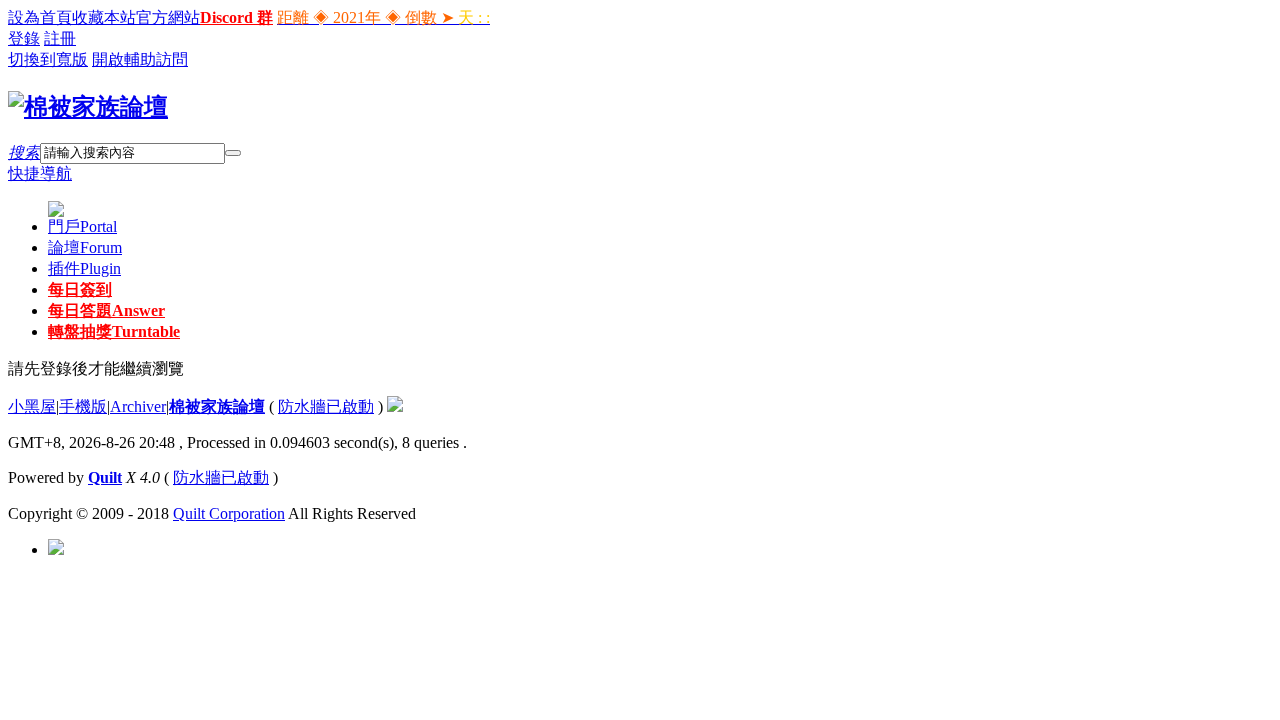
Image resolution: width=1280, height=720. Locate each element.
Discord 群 (236, 17)
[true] (233, 153)
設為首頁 (40, 17)
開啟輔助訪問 (140, 59)
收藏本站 (104, 17)
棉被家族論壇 (217, 406)
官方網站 (168, 17)
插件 (84, 268)
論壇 (85, 247)
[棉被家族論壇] (88, 107)
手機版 (83, 406)
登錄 (24, 38)
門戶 (82, 226)
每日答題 (106, 310)
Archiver (138, 406)
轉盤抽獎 (114, 331)
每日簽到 (80, 289)
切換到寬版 (48, 59)
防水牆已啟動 (326, 406)
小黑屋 (32, 406)
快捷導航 (40, 173)
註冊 (60, 38)
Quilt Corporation (229, 513)
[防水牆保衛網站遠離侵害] (395, 406)
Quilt (105, 477)
